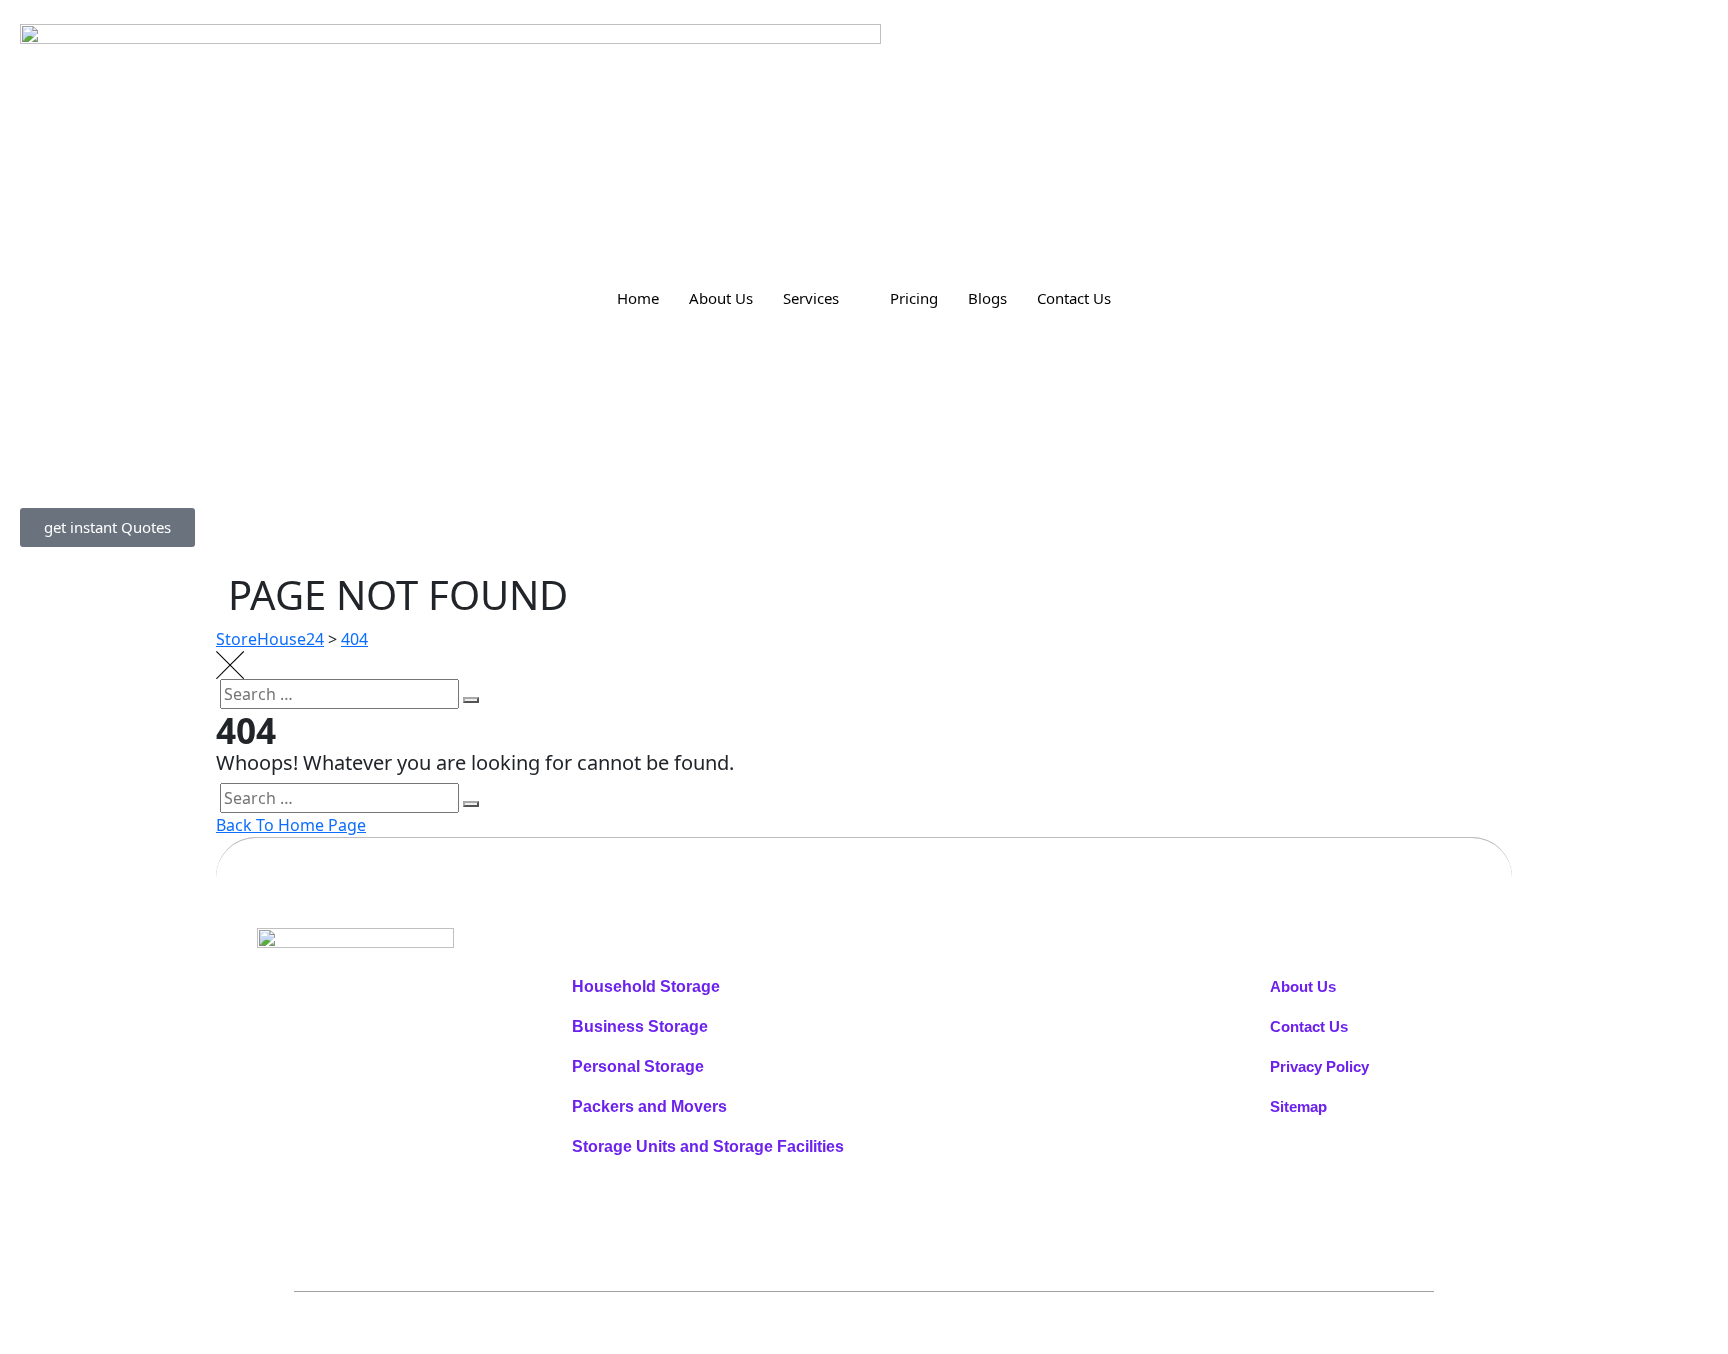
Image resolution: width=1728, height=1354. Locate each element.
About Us (721, 298)
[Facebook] (354, 1027)
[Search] (471, 700)
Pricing (914, 298)
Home (638, 298)
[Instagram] (400, 1027)
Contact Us (1074, 298)
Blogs (987, 298)
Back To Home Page (291, 825)
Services (811, 298)
